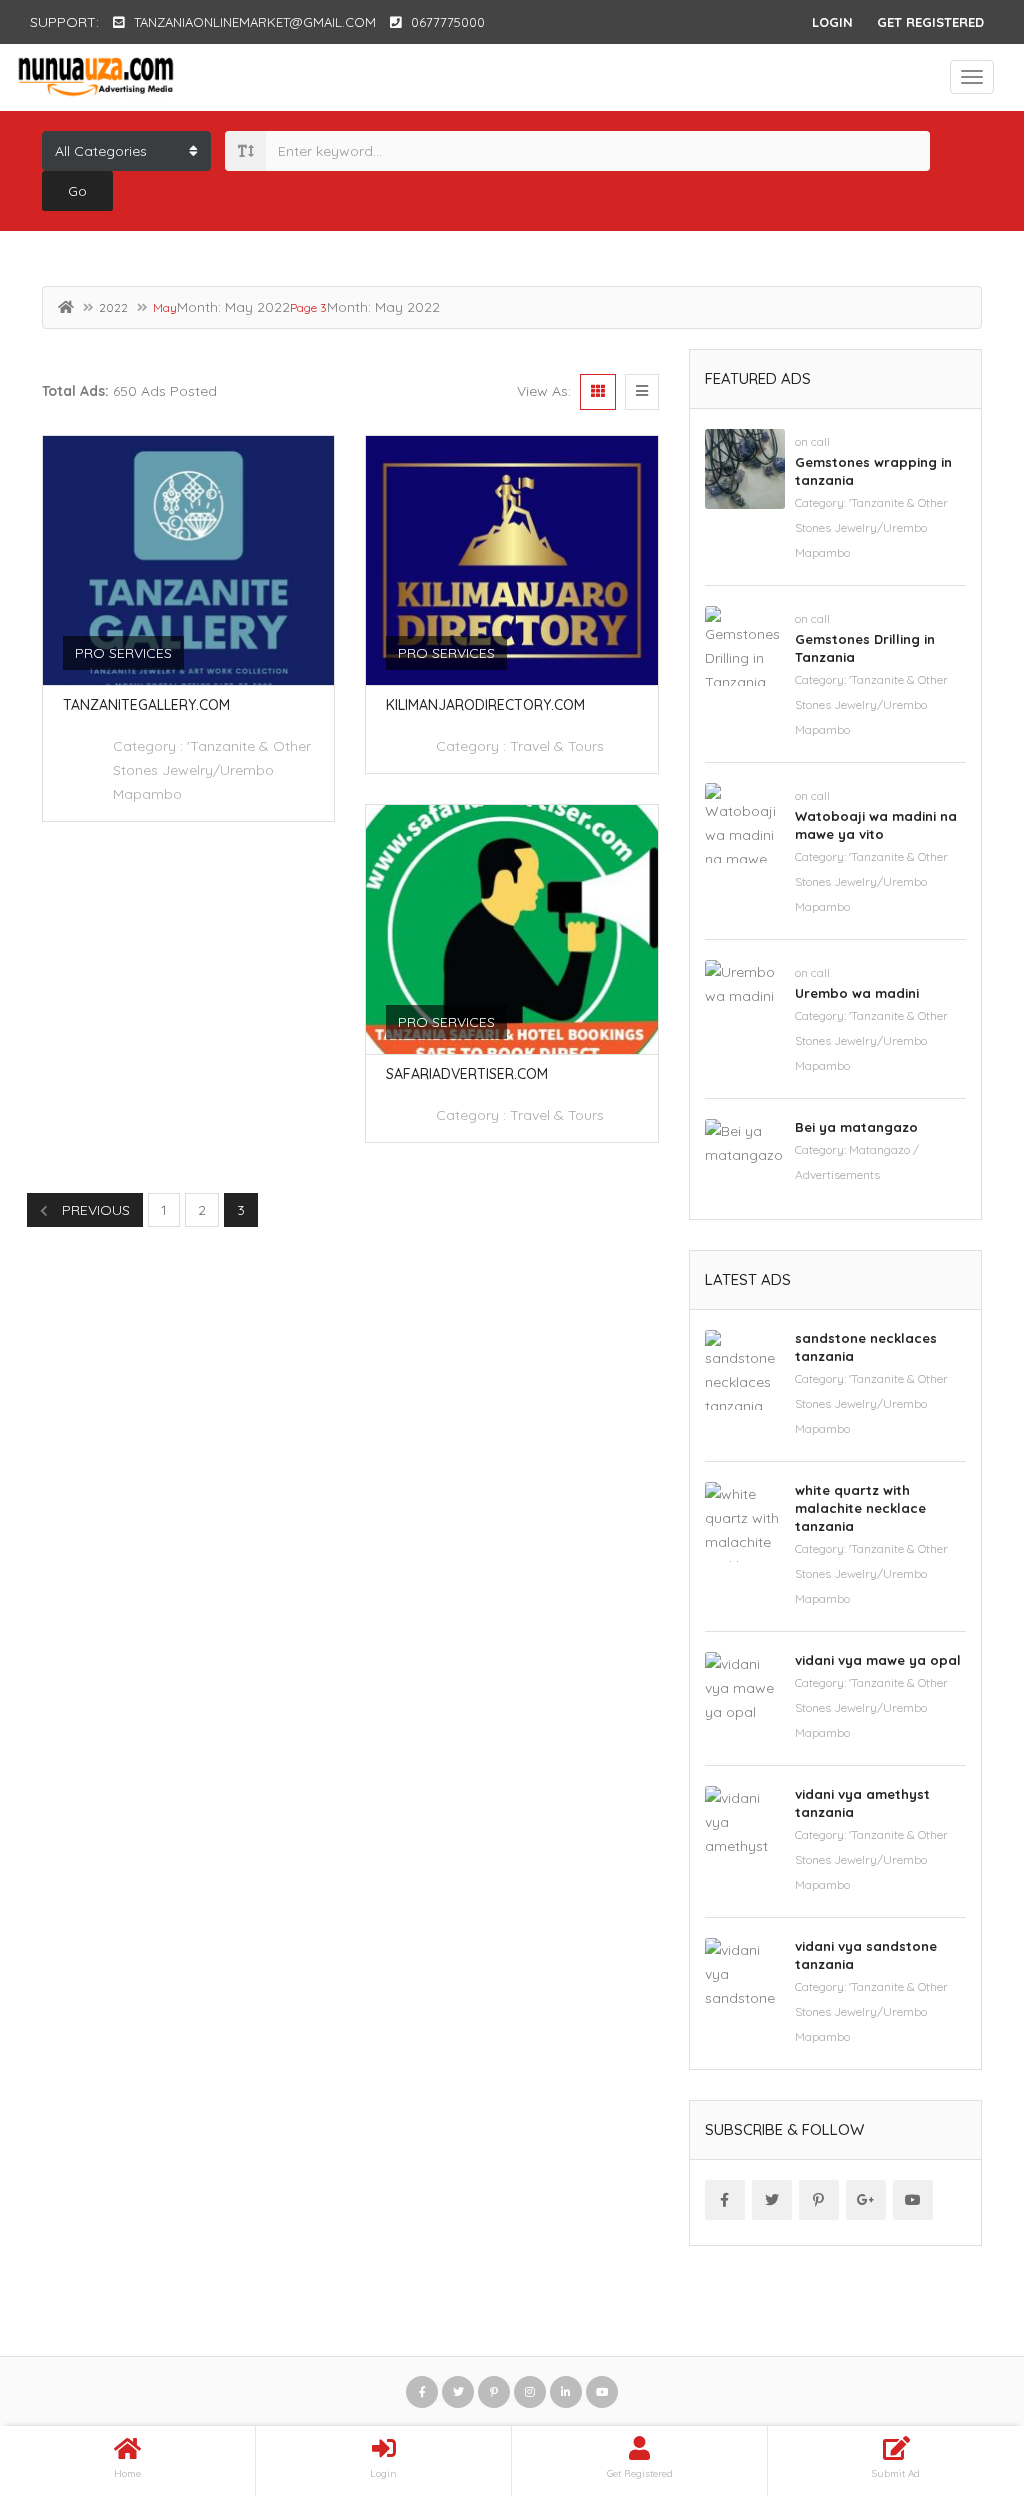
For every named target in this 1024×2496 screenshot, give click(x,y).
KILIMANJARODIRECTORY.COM (485, 705)
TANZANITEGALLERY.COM (146, 705)
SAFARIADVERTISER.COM (467, 1074)
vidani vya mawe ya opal (878, 1660)
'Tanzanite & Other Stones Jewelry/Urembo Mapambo (212, 770)
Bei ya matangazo (856, 1127)
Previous (94, 1210)
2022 (113, 307)
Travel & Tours (557, 746)
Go (77, 191)
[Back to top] (959, 2371)
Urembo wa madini (857, 993)
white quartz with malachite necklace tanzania (860, 1508)
